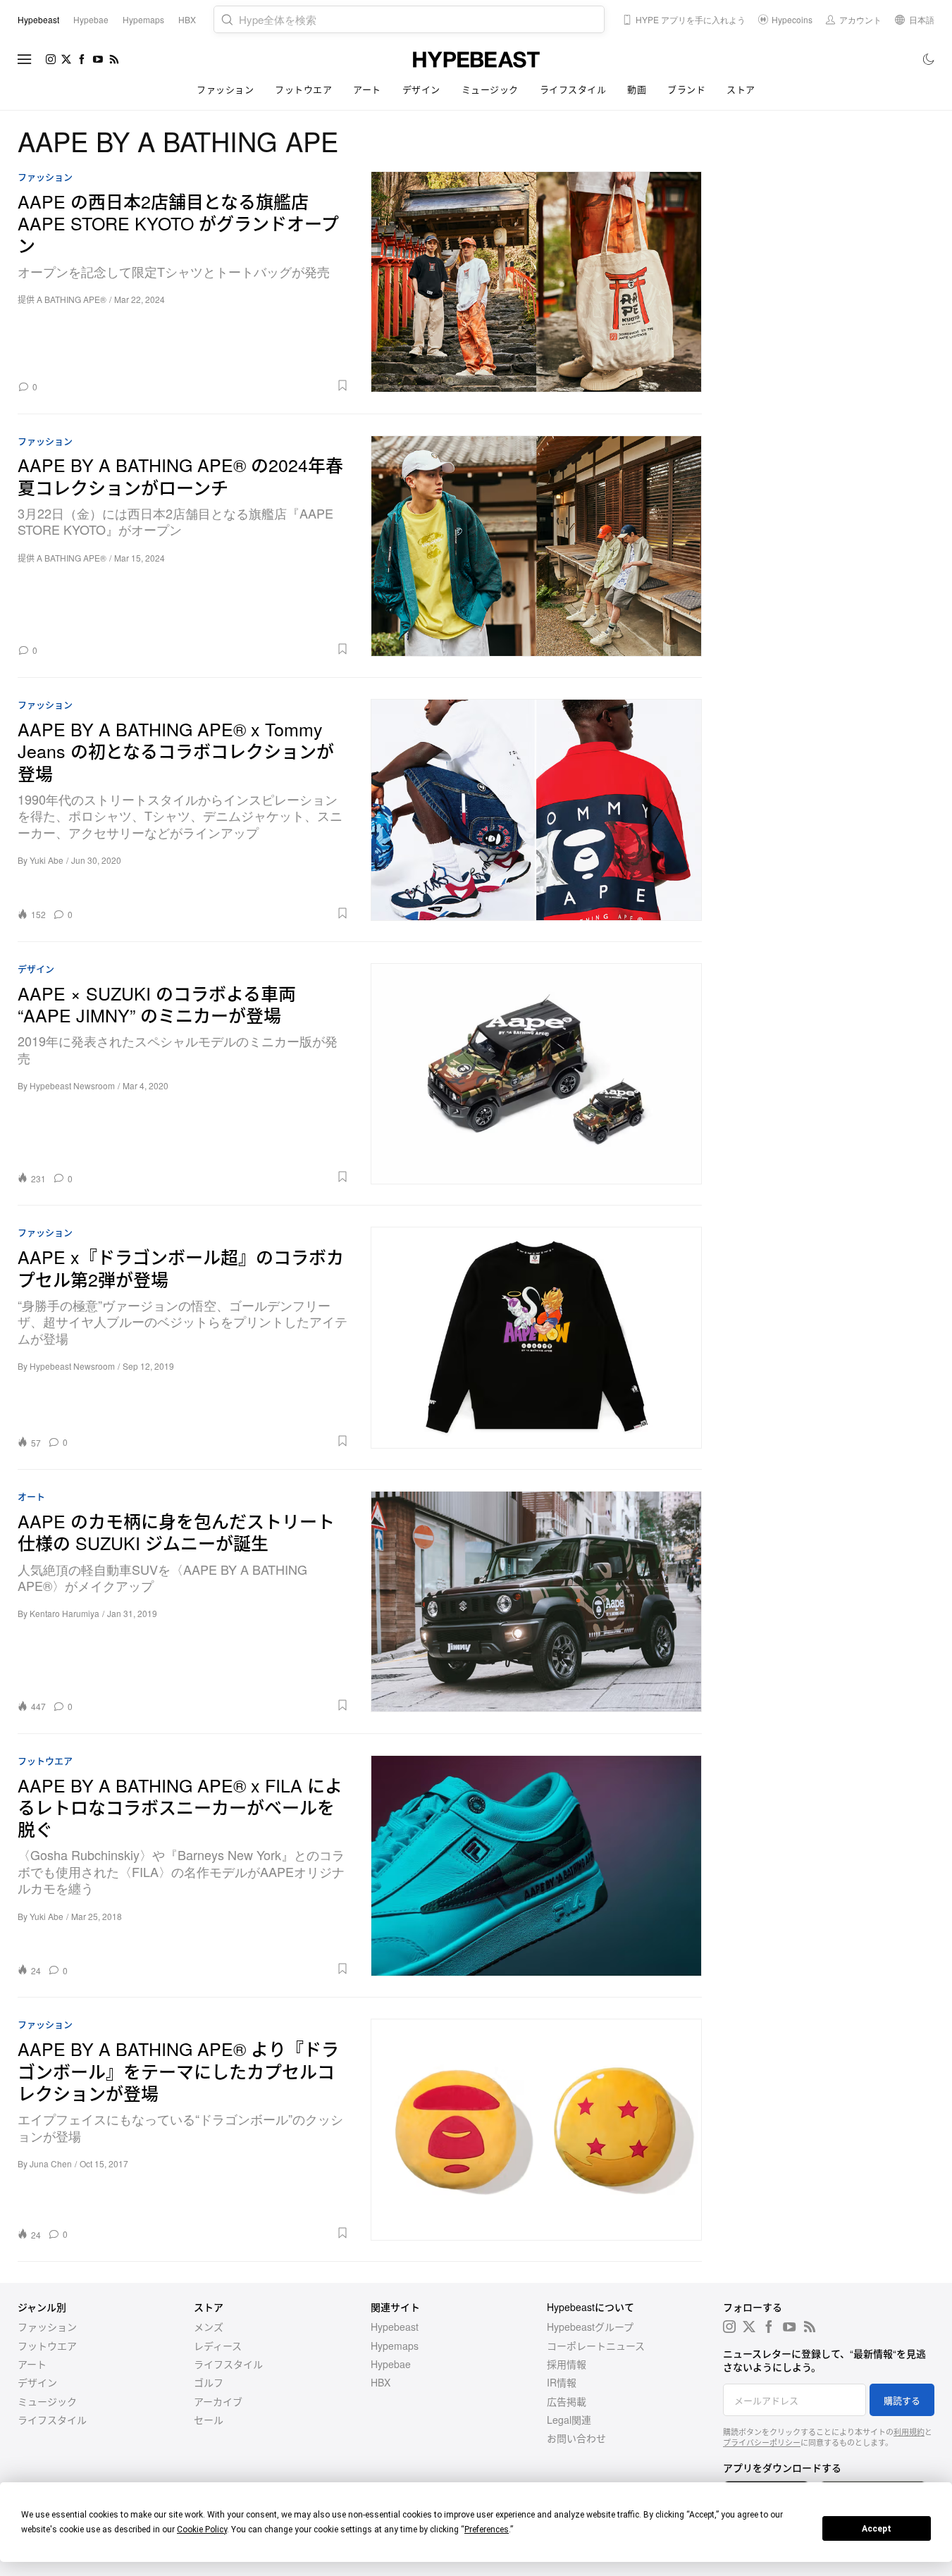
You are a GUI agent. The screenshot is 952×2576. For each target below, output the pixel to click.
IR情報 (562, 2382)
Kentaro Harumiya (64, 1613)
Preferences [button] (487, 2529)
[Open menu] (25, 59)
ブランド (686, 89)
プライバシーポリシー (762, 2442)
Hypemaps (395, 2346)
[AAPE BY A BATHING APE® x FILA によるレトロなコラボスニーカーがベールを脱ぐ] (537, 1866)
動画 (637, 89)
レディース (218, 2346)
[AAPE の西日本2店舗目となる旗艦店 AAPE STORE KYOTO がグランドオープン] (537, 282)
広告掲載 (567, 2401)
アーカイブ (218, 2401)
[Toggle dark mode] (929, 59)
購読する (902, 2400)
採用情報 (567, 2364)
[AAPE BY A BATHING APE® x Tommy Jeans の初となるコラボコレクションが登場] (537, 810)
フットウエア (303, 89)
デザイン (421, 89)
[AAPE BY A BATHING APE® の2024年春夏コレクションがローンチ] (537, 546)
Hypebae (391, 2364)
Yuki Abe (47, 860)
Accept (877, 2529)
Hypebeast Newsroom (72, 1085)
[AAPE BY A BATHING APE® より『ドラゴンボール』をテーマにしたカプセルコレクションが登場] (537, 2129)
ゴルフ (209, 2382)
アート (367, 89)
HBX (381, 2382)
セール (209, 2420)
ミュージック (490, 89)
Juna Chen (51, 2163)
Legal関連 (569, 2420)
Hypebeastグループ (590, 2327)
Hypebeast (395, 2327)
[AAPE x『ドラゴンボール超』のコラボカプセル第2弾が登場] (537, 1337)
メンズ (209, 2327)
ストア (741, 89)
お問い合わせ (576, 2438)
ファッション (225, 89)
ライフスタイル (573, 89)
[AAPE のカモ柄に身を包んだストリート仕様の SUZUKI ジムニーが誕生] (537, 1602)
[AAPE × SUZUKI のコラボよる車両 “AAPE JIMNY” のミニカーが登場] (537, 1074)
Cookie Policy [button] (202, 2529)
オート (31, 1497)
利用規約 (909, 2432)
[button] (198, 385)
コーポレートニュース (596, 2346)
